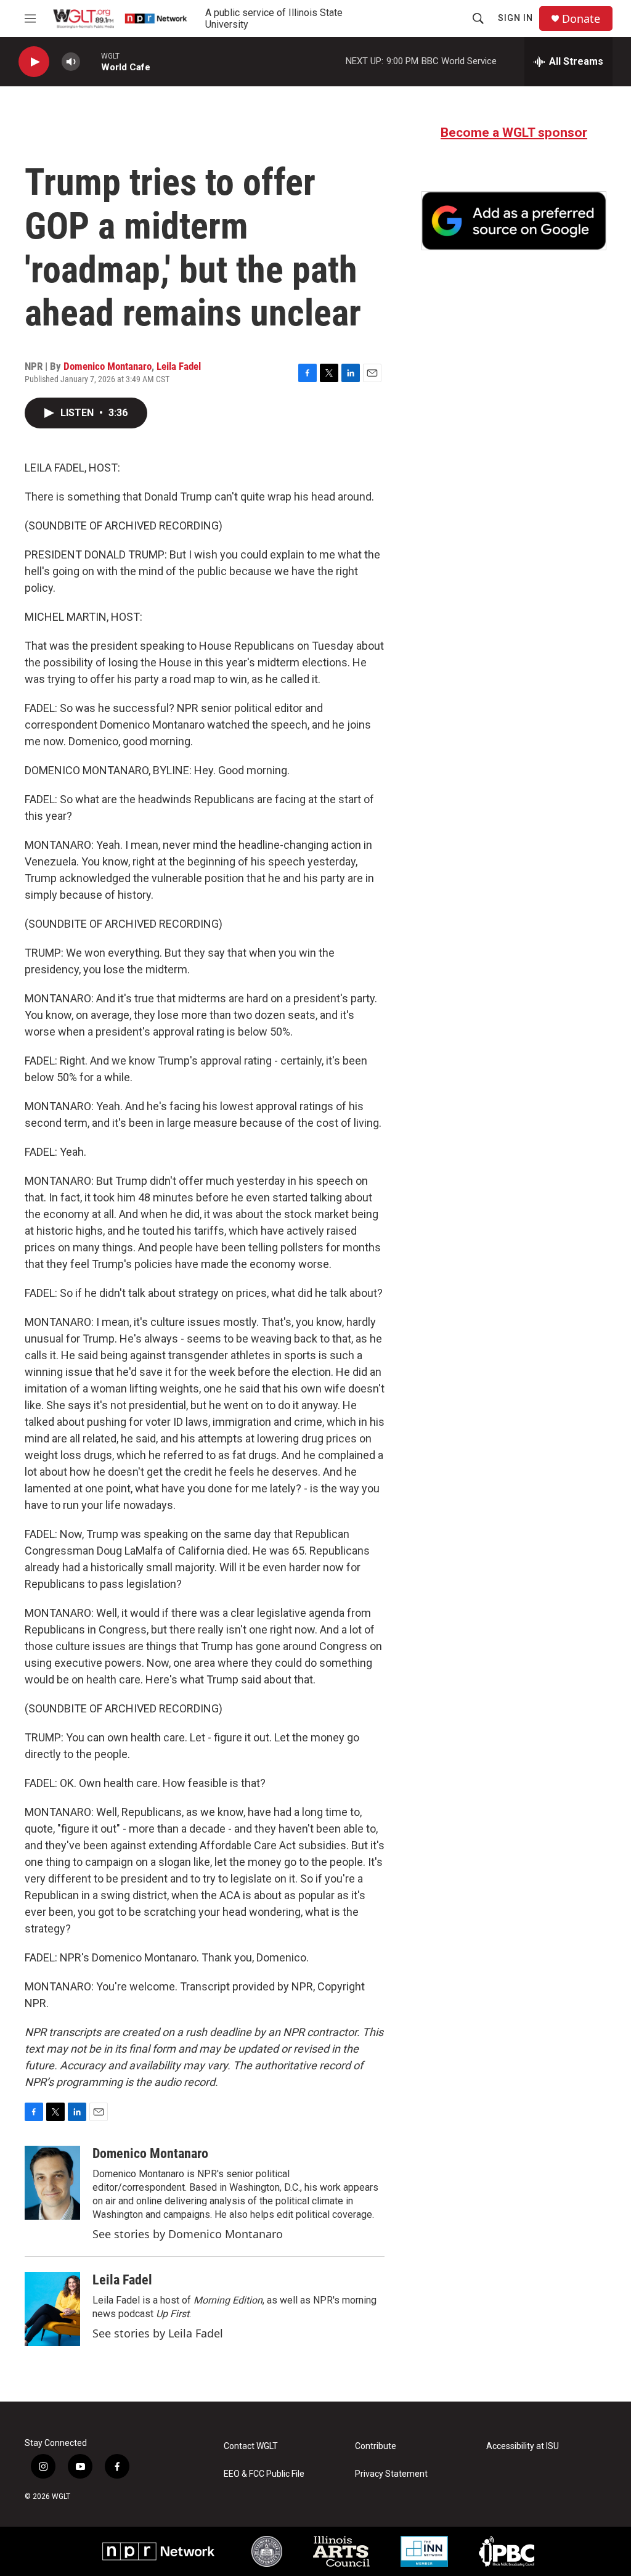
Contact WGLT (251, 2446)
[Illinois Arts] (341, 2551)
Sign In (515, 18)
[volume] (71, 62)
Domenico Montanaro (108, 366)
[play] (34, 62)
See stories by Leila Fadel (158, 2333)
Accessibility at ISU (523, 2446)
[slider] (91, 61)
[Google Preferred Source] (514, 221)
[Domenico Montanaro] (52, 2183)
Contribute (376, 2446)
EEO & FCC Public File (264, 2474)
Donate (581, 19)
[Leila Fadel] (52, 2309)
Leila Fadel (179, 366)
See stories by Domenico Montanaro (188, 2234)
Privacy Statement (391, 2474)
